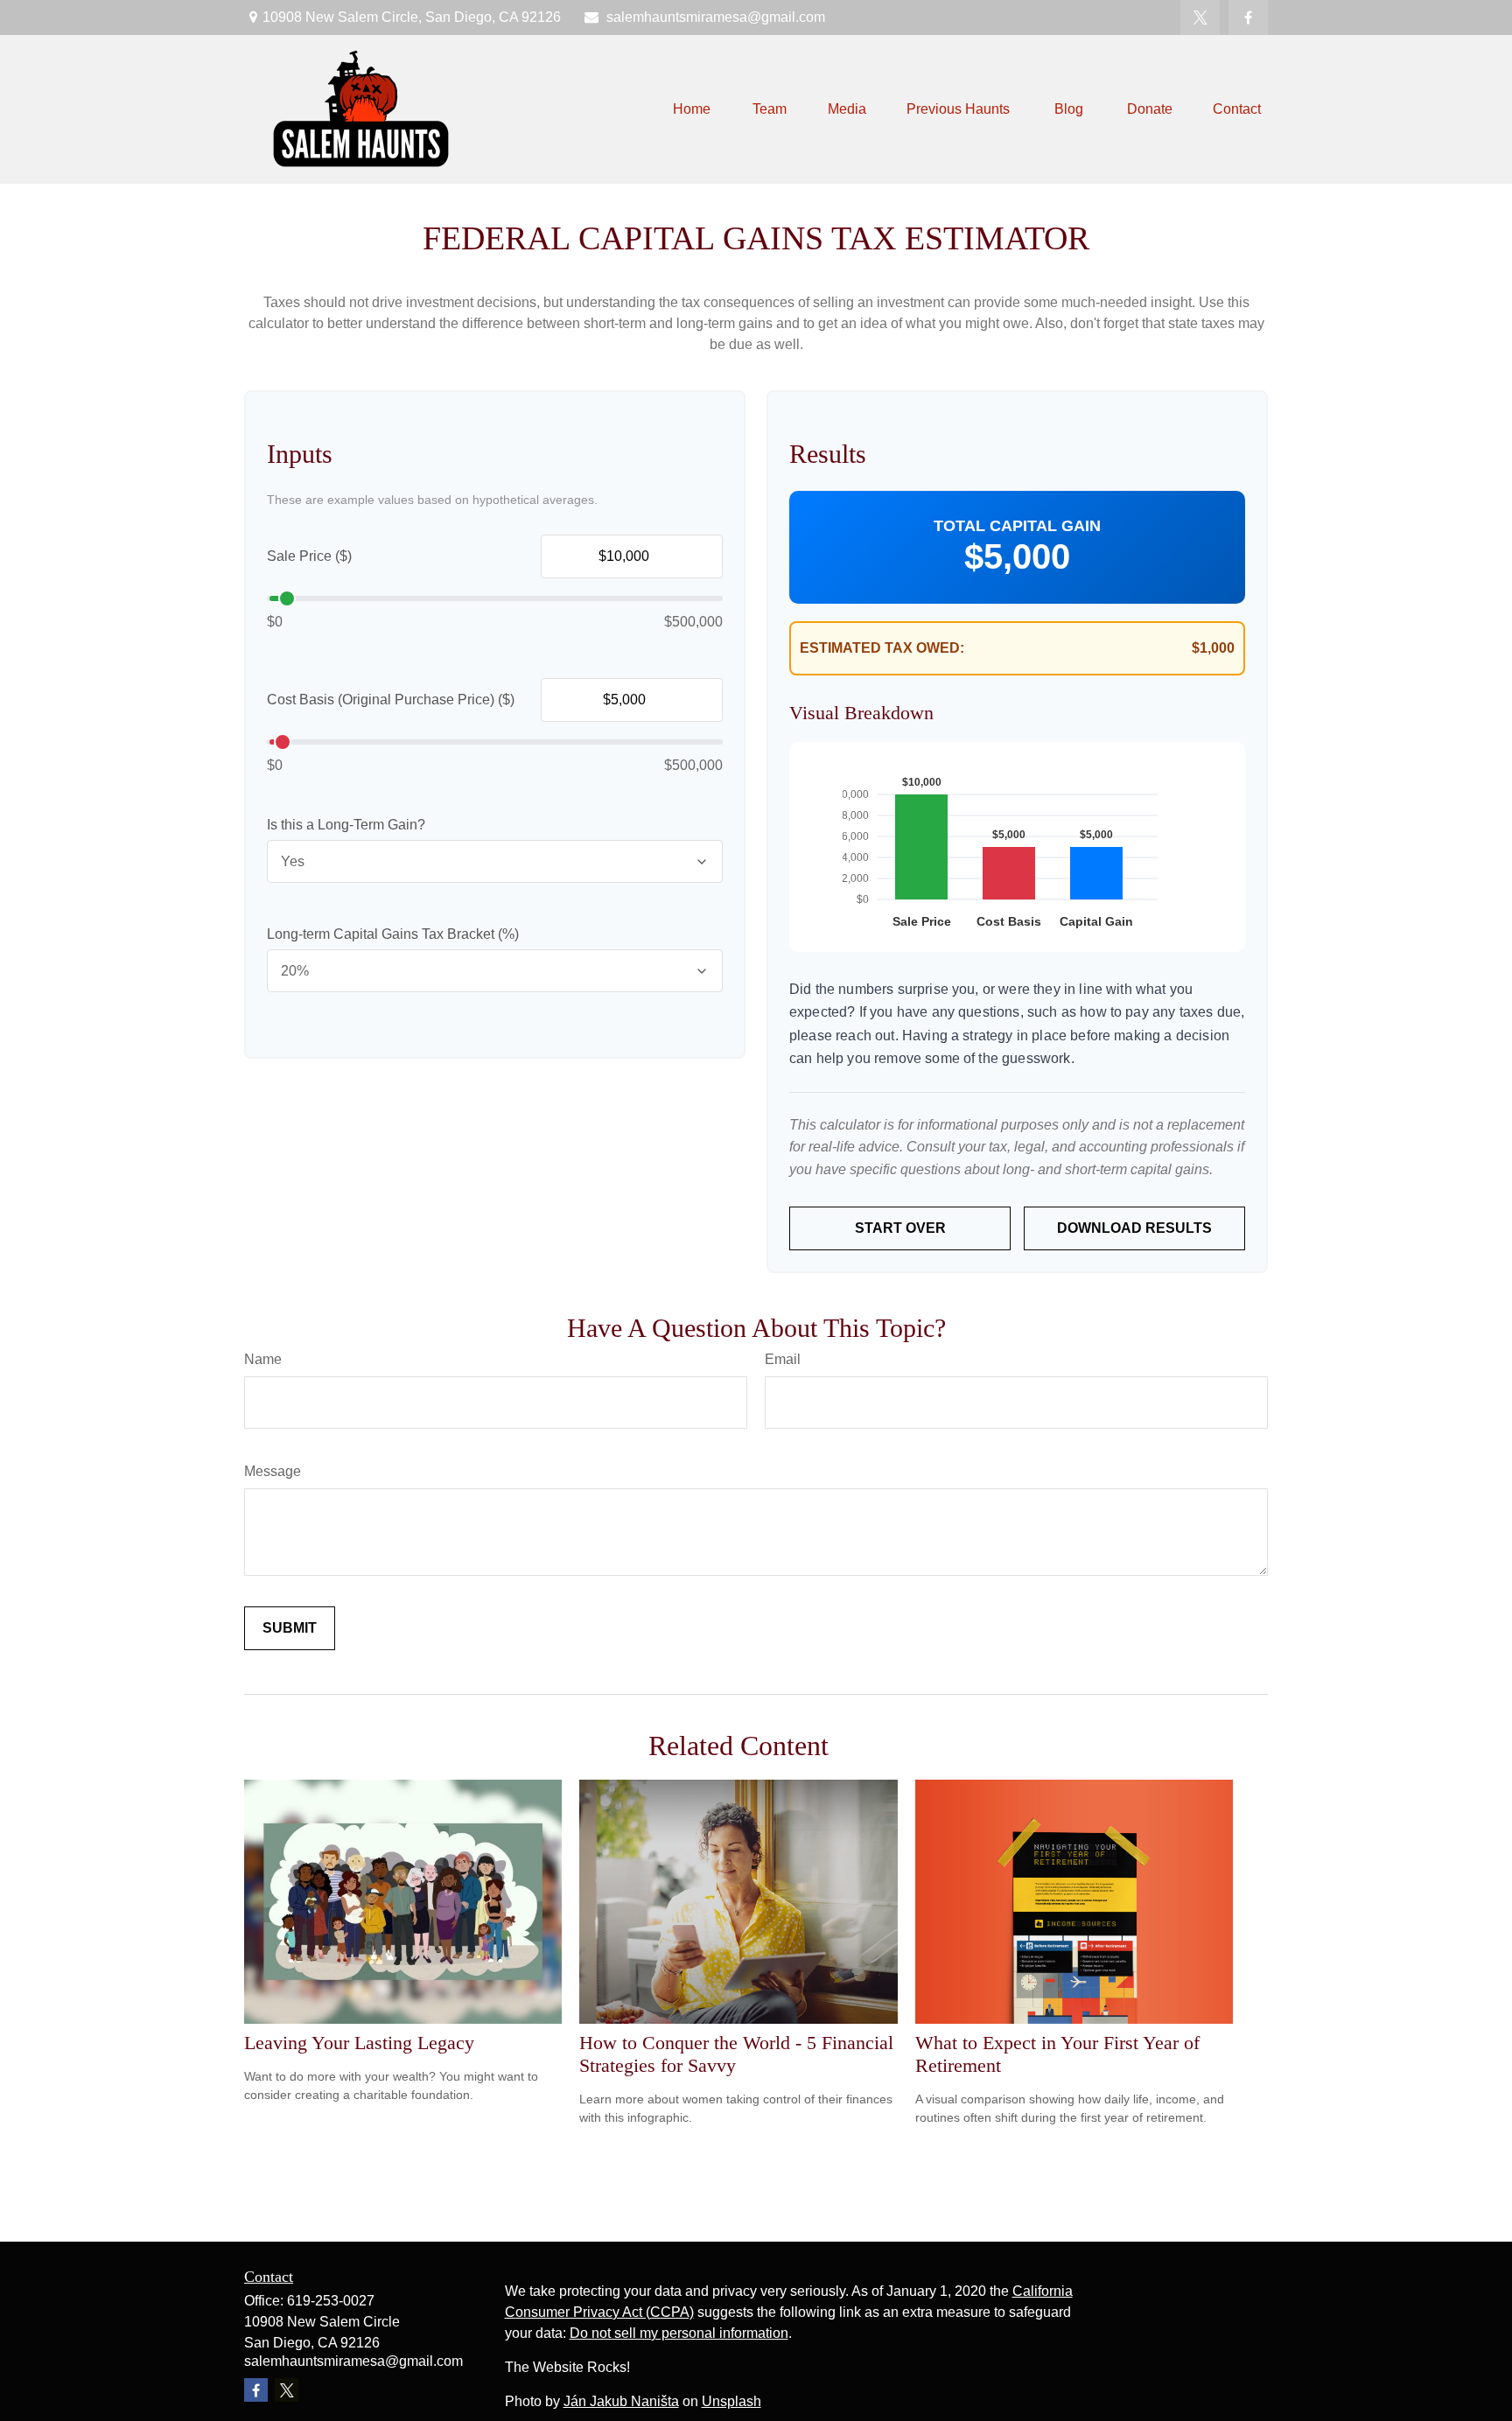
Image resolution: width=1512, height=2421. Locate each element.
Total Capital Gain (1017, 526)
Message (273, 1471)
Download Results (1134, 1228)
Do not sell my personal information (679, 2333)
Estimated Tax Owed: (882, 648)
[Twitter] (1200, 17)
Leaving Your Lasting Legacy (359, 2043)
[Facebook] (1248, 17)
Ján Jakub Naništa (621, 2401)
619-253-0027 (331, 2301)
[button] (692, 110)
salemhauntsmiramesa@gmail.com (716, 17)
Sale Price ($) (309, 556)
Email (783, 1359)
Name (263, 1359)
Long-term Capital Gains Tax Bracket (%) (393, 934)
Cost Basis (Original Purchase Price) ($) (391, 700)
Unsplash (731, 2401)
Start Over (900, 1228)
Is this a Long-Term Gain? (346, 825)
